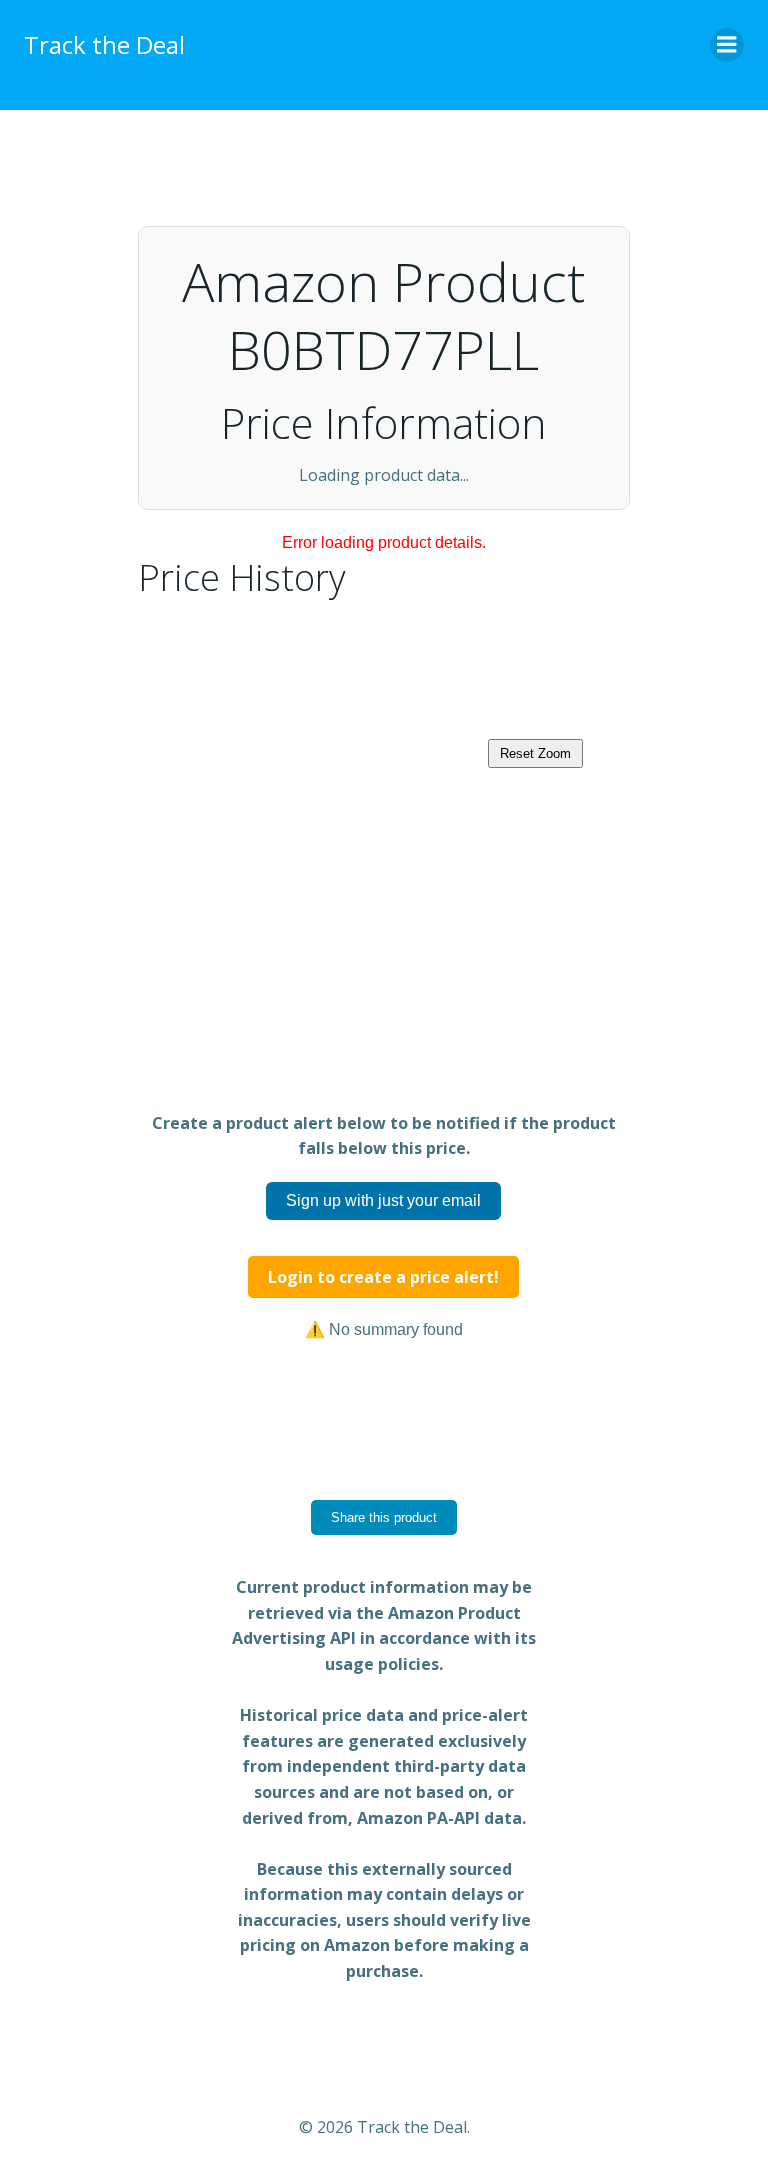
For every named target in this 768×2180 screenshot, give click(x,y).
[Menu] (727, 45)
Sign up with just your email (383, 1200)
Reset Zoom (535, 753)
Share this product (384, 1517)
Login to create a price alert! (383, 1277)
